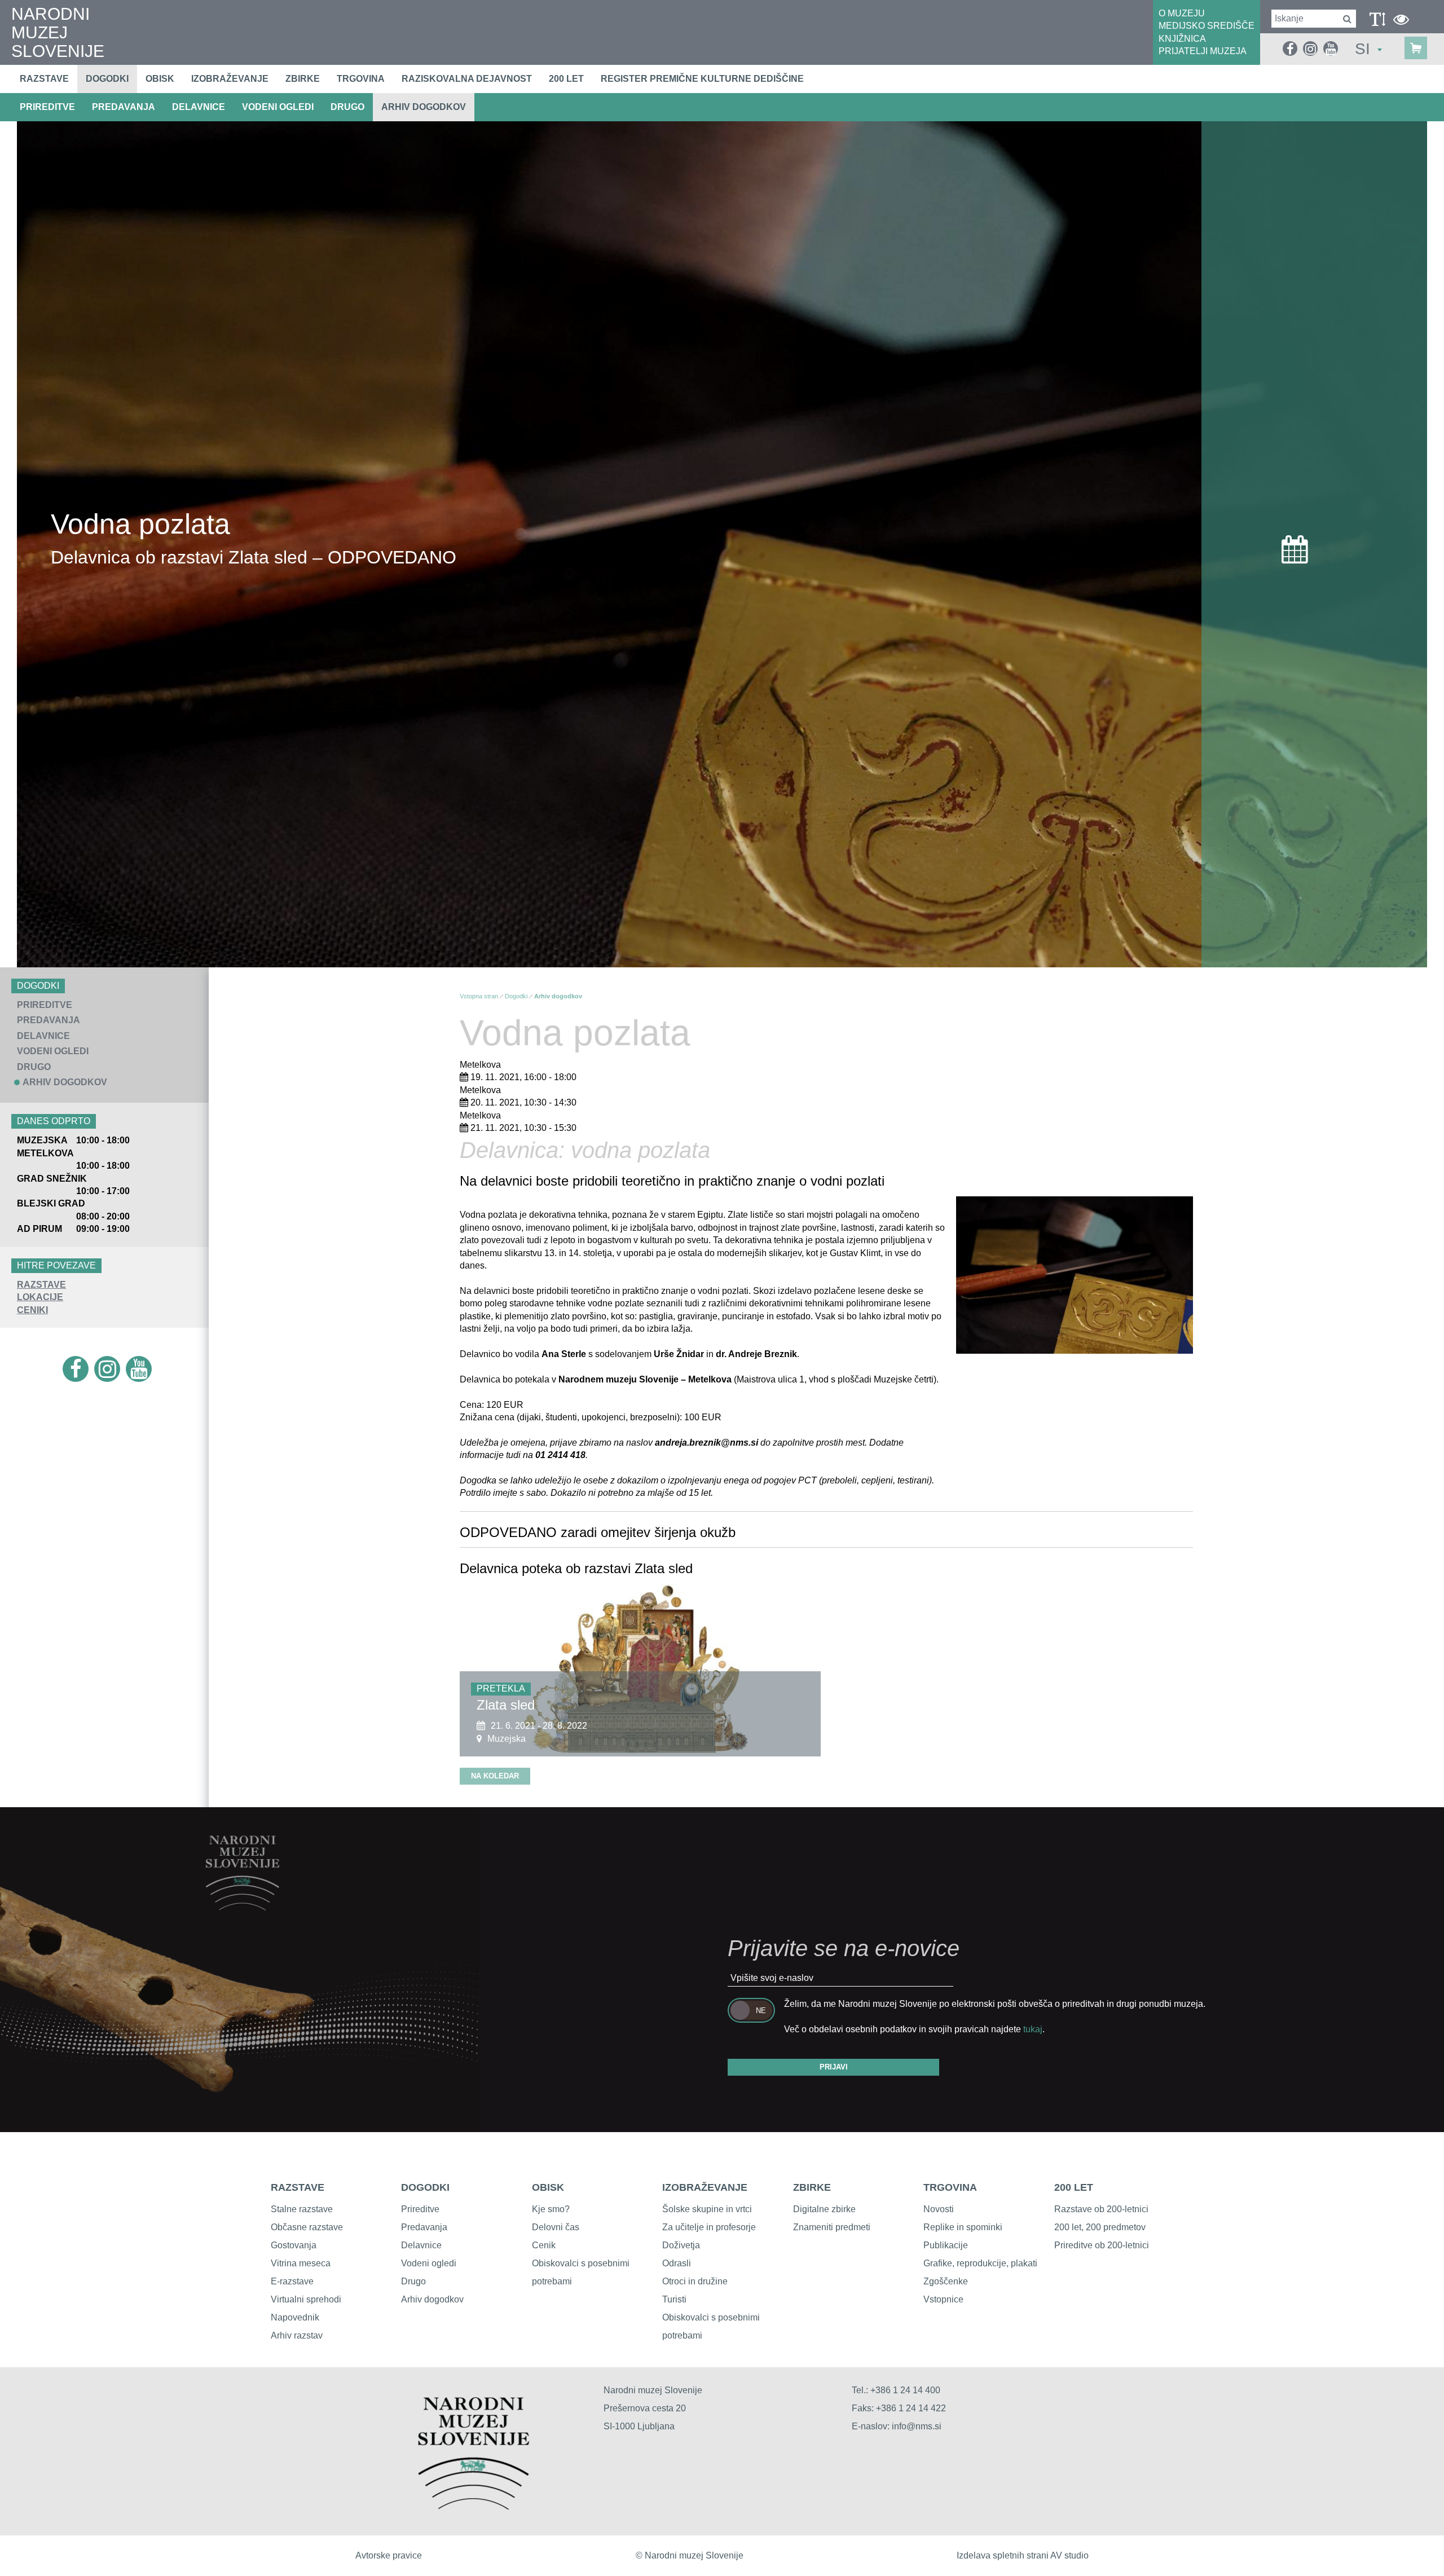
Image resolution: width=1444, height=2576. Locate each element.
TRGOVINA (950, 2187)
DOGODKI (425, 2187)
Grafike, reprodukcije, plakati (980, 2263)
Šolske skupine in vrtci (707, 2209)
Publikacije (946, 2245)
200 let (566, 79)
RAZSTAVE (41, 1285)
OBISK (548, 2187)
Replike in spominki (963, 2227)
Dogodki (107, 79)
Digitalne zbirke (824, 2209)
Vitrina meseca (301, 2263)
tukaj (1033, 2029)
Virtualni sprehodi (306, 2299)
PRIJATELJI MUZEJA (1203, 51)
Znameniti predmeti (832, 2227)
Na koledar (495, 1776)
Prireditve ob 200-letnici (1102, 2245)
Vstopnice (943, 2299)
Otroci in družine (695, 2281)
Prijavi (834, 2067)
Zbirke (303, 79)
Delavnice (421, 2245)
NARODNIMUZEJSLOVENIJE (58, 32)
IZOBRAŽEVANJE (705, 2187)
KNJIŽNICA (1182, 39)
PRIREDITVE (47, 107)
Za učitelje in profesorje (709, 2227)
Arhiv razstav (297, 2335)
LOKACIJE (40, 1297)
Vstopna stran (479, 996)
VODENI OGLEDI (278, 107)
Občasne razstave (307, 2227)
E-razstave (292, 2281)
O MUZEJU (1182, 13)
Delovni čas (556, 2227)
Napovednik (295, 2317)
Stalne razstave (302, 2209)
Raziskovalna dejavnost (467, 79)
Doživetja (681, 2245)
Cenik (544, 2245)
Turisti (674, 2299)
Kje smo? (551, 2209)
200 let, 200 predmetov (1100, 2227)
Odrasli (677, 2263)
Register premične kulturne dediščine (702, 79)
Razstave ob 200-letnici (1101, 2209)
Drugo (413, 2281)
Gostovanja (294, 2245)
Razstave (44, 79)
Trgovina (361, 79)
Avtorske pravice (389, 2555)
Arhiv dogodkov (424, 107)
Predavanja (424, 2227)
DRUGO (347, 107)
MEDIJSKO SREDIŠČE (1207, 26)
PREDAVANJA (124, 107)
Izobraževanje (230, 79)
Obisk (160, 79)
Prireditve (420, 2209)
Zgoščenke (946, 2281)
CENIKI (32, 1310)
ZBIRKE (812, 2187)
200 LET (1074, 2187)
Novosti (939, 2209)
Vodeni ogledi (429, 2263)
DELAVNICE (199, 107)
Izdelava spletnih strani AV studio (1023, 2555)
